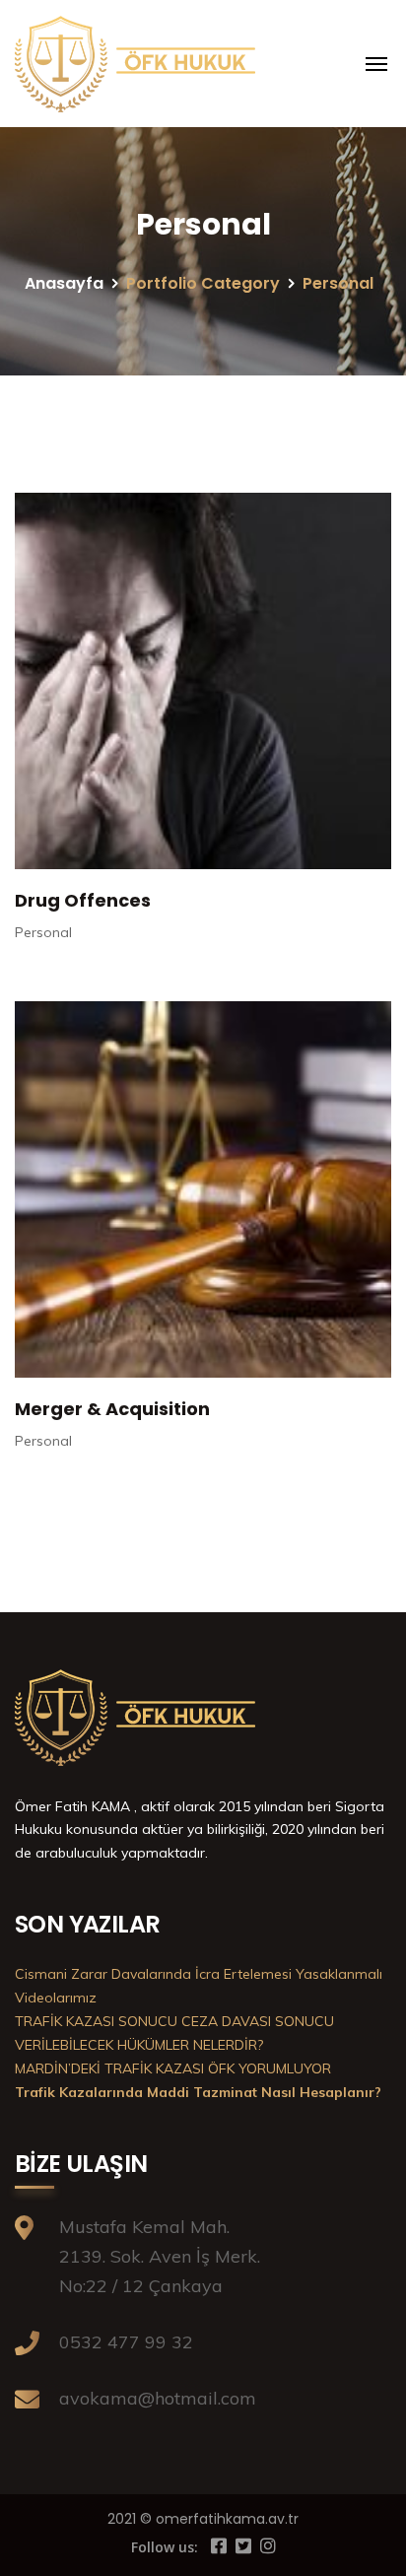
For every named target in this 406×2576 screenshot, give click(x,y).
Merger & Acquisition (112, 1409)
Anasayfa (64, 283)
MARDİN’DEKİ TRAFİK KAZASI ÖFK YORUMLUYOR (173, 2068)
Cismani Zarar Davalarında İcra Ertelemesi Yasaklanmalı (199, 1974)
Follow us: (165, 2547)
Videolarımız (56, 1998)
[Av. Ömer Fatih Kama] (138, 64)
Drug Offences (83, 900)
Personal (43, 932)
